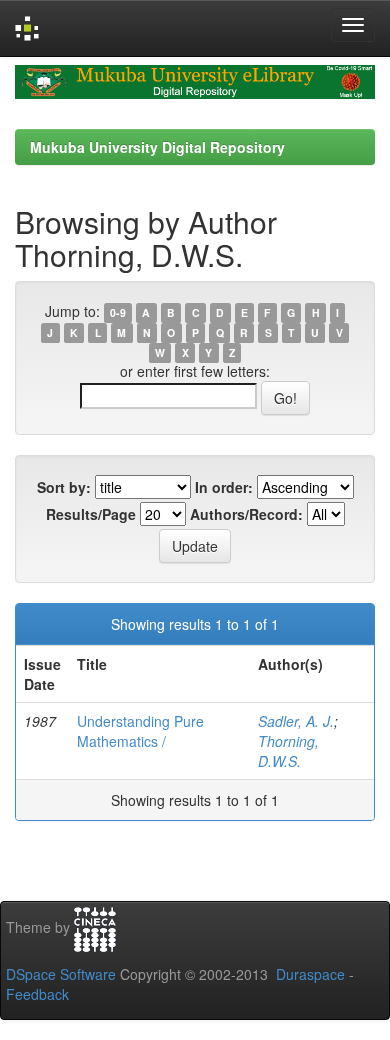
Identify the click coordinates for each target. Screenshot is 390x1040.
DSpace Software (61, 974)
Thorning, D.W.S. (288, 751)
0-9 (118, 312)
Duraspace (310, 974)
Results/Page (91, 514)
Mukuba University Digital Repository (157, 147)
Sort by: (64, 487)
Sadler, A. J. (296, 721)
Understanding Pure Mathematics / (140, 731)
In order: (224, 487)
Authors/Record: (246, 514)
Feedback (37, 994)
